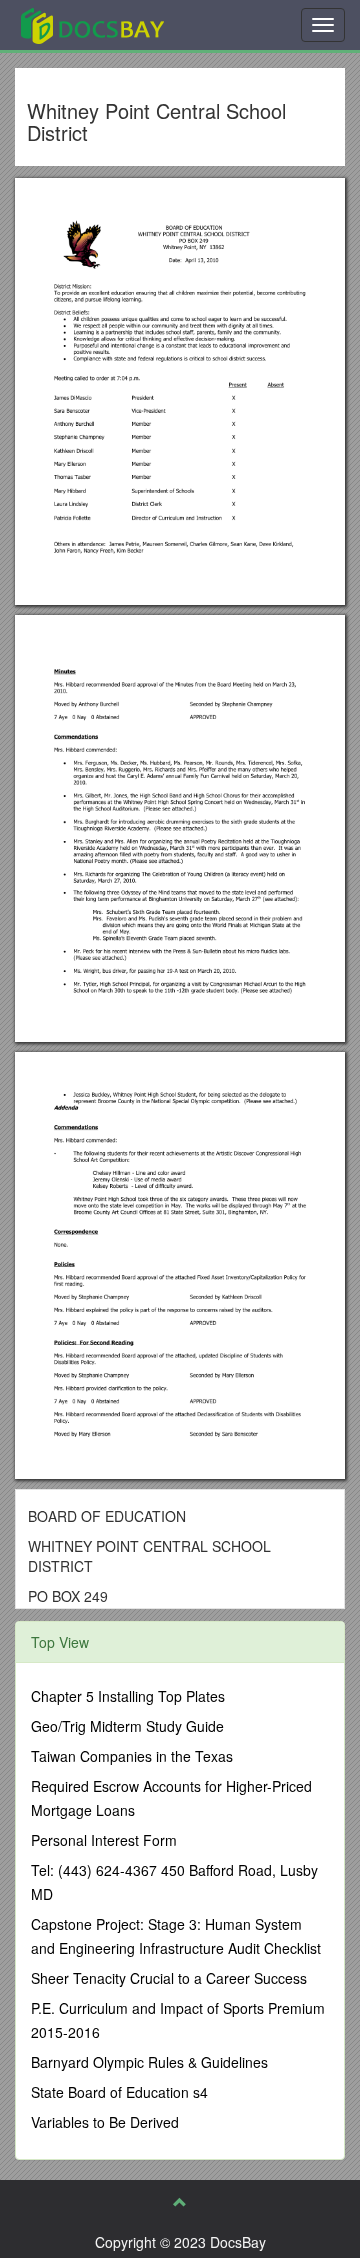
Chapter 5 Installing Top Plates (128, 1696)
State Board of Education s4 (119, 2092)
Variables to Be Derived (105, 2122)
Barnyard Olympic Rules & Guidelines (149, 2062)
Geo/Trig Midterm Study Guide (127, 1726)
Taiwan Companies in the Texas (132, 1756)
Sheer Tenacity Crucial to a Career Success (169, 1978)
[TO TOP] (180, 2202)
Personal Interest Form (104, 1840)
